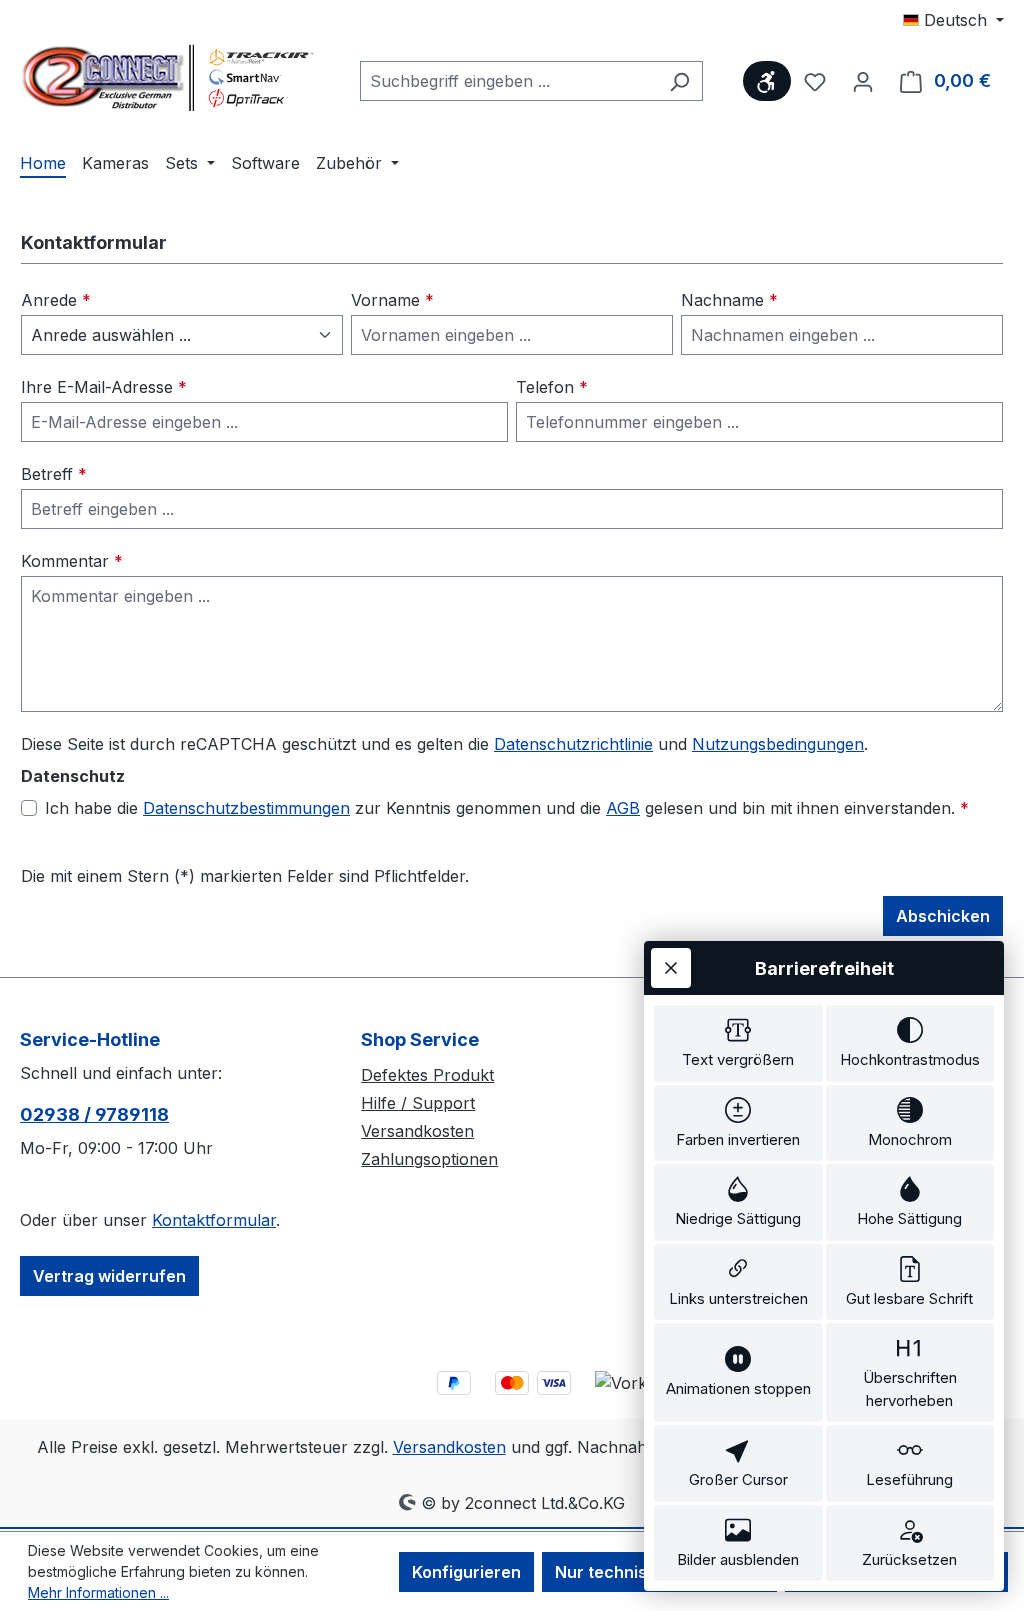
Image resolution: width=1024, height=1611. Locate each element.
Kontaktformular (214, 1220)
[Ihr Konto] (863, 81)
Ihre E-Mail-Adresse (104, 387)
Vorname (392, 300)
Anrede (56, 300)
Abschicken (943, 916)
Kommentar (72, 561)
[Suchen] (679, 81)
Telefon (552, 387)
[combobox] (508, 81)
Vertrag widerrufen (109, 1276)
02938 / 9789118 (94, 1114)
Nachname (729, 300)
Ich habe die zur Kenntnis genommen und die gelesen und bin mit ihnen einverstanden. (507, 808)
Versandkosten (417, 1131)
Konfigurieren (466, 1572)
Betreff (54, 474)
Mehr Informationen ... (98, 1592)
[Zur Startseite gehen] (170, 77)
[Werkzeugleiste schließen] (671, 968)
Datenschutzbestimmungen (246, 808)
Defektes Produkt (427, 1075)
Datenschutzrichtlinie (573, 744)
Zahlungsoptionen (429, 1159)
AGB (623, 808)
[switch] (738, 1043)
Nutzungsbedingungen (778, 744)
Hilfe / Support (418, 1103)
